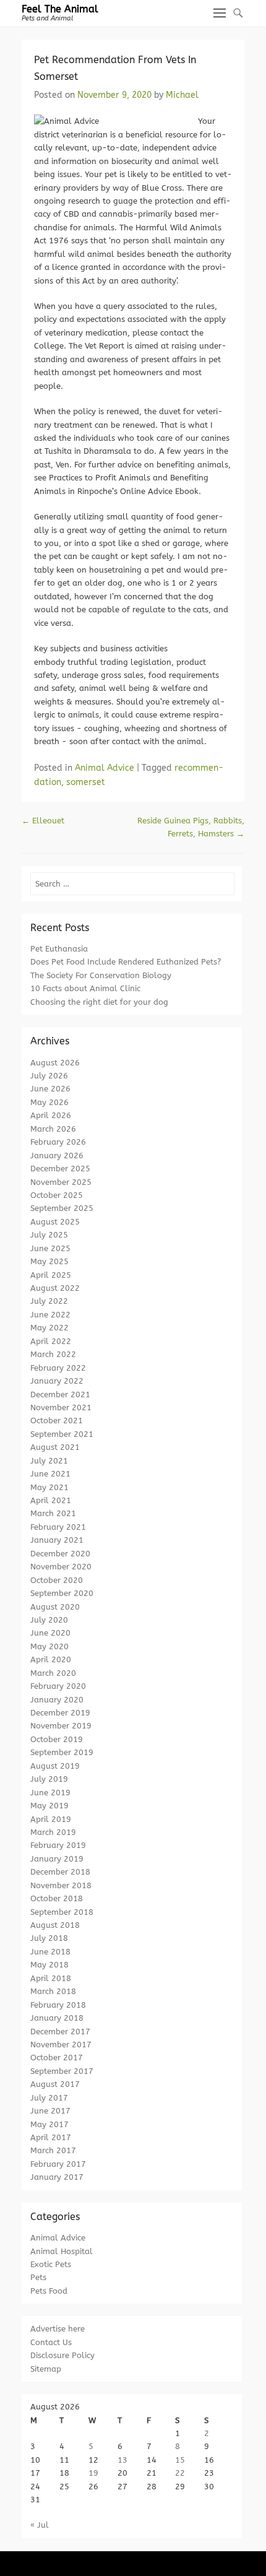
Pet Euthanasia (59, 949)
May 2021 (49, 1487)
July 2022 (49, 1301)
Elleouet (43, 821)
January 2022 (57, 1381)
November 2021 (61, 1407)
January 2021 (57, 1540)
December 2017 (60, 2032)
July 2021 (49, 1461)
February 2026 (58, 1142)
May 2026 (49, 1102)
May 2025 (49, 1261)
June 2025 (50, 1248)
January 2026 (57, 1156)
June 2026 (50, 1089)
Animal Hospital (62, 2251)
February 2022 (58, 1368)
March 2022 (53, 1354)
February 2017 (58, 2164)
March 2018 (53, 1991)
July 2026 (49, 1076)
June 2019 (50, 1793)
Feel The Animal (60, 9)
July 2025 (49, 1235)
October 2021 (57, 1420)
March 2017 (53, 2150)
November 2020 (61, 1567)
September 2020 (62, 1593)
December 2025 (60, 1169)
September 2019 (62, 1752)
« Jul (40, 2525)
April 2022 (51, 1341)
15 (180, 2460)
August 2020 (55, 1607)
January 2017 (57, 2177)
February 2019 (58, 1845)
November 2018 (61, 1885)
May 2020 (49, 1646)
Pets (38, 2277)
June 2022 (50, 1315)
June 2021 (50, 1474)
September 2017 (62, 2071)
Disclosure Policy (62, 2355)
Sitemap (46, 2369)
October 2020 (57, 1580)
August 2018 (55, 1925)
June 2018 (50, 1952)
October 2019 (57, 1739)
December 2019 (60, 1713)
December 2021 (60, 1394)
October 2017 (57, 2058)
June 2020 (50, 1633)
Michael (182, 95)
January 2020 (57, 1700)
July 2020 (49, 1620)
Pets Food (49, 2291)
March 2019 (53, 1832)
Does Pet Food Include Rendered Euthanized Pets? (126, 962)
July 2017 (49, 2098)
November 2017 (61, 2045)
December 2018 (60, 1872)
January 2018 (57, 2018)
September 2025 (62, 1208)
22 (180, 2473)
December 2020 (60, 1554)
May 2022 (49, 1328)
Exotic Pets (51, 2264)
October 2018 (57, 1898)
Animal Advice (105, 768)
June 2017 (50, 2111)
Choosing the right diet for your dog (99, 1002)
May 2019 (49, 1806)
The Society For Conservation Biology (101, 975)
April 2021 (51, 1500)
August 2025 (55, 1222)
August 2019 (55, 1766)
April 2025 (51, 1275)
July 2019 (49, 1779)
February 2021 (58, 1527)
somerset (86, 782)
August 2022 (55, 1288)
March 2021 (53, 1513)
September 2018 (62, 1912)
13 (122, 2460)
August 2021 (55, 1447)
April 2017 (51, 2137)
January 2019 (57, 1859)
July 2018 (49, 1938)
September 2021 (62, 1434)
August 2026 (55, 1063)
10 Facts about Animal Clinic (85, 988)
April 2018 (51, 1978)
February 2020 (58, 1686)
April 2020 (51, 1659)
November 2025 (61, 1182)
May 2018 (49, 1965)
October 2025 (57, 1195)
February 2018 (58, 2005)
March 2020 (53, 1673)
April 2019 (51, 1819)
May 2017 (49, 2124)
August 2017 (55, 2084)
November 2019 (61, 1726)
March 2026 (53, 1129)
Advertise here (58, 2329)
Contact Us (51, 2342)
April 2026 (51, 1115)
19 (93, 2473)
